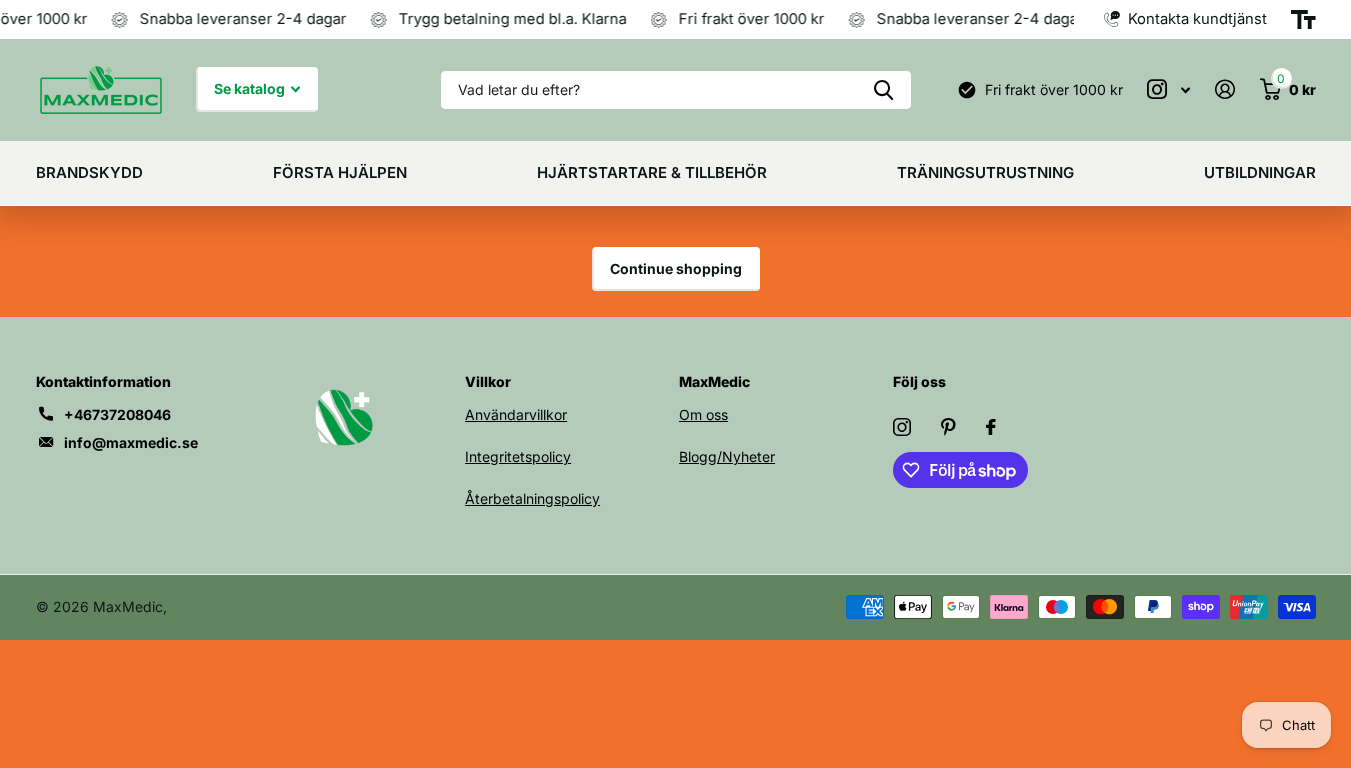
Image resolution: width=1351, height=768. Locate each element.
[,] (1169, 89)
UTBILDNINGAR (1260, 172)
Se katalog (251, 88)
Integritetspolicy (518, 456)
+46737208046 (117, 414)
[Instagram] (902, 427)
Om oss (703, 414)
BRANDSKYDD (89, 172)
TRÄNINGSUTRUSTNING (985, 172)
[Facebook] (991, 427)
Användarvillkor (516, 414)
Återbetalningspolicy (532, 498)
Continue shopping (676, 268)
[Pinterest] (948, 427)
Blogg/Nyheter (727, 456)
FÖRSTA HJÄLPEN (340, 172)
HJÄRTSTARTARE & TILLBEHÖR (652, 172)
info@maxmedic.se (131, 442)
